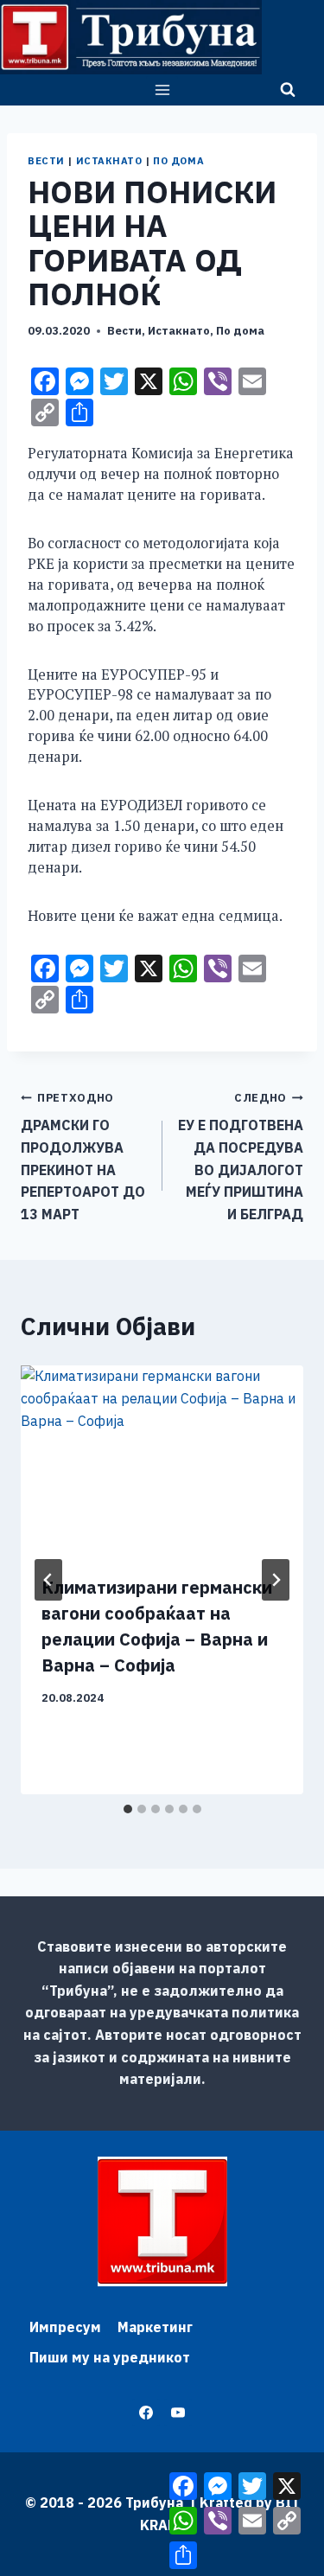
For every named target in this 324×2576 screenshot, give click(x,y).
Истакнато (109, 161)
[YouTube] (178, 2413)
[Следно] (276, 1580)
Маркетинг (155, 2327)
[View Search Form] (288, 90)
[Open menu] (162, 89)
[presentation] (162, 1460)
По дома (178, 161)
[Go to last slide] (48, 1580)
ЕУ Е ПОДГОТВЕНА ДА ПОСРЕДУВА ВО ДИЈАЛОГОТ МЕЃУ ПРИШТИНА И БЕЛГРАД (241, 1157)
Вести (46, 161)
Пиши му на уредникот (110, 2357)
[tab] (128, 1809)
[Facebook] (146, 2413)
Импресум (65, 2327)
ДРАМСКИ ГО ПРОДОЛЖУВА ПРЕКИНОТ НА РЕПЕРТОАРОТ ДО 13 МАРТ (83, 1157)
